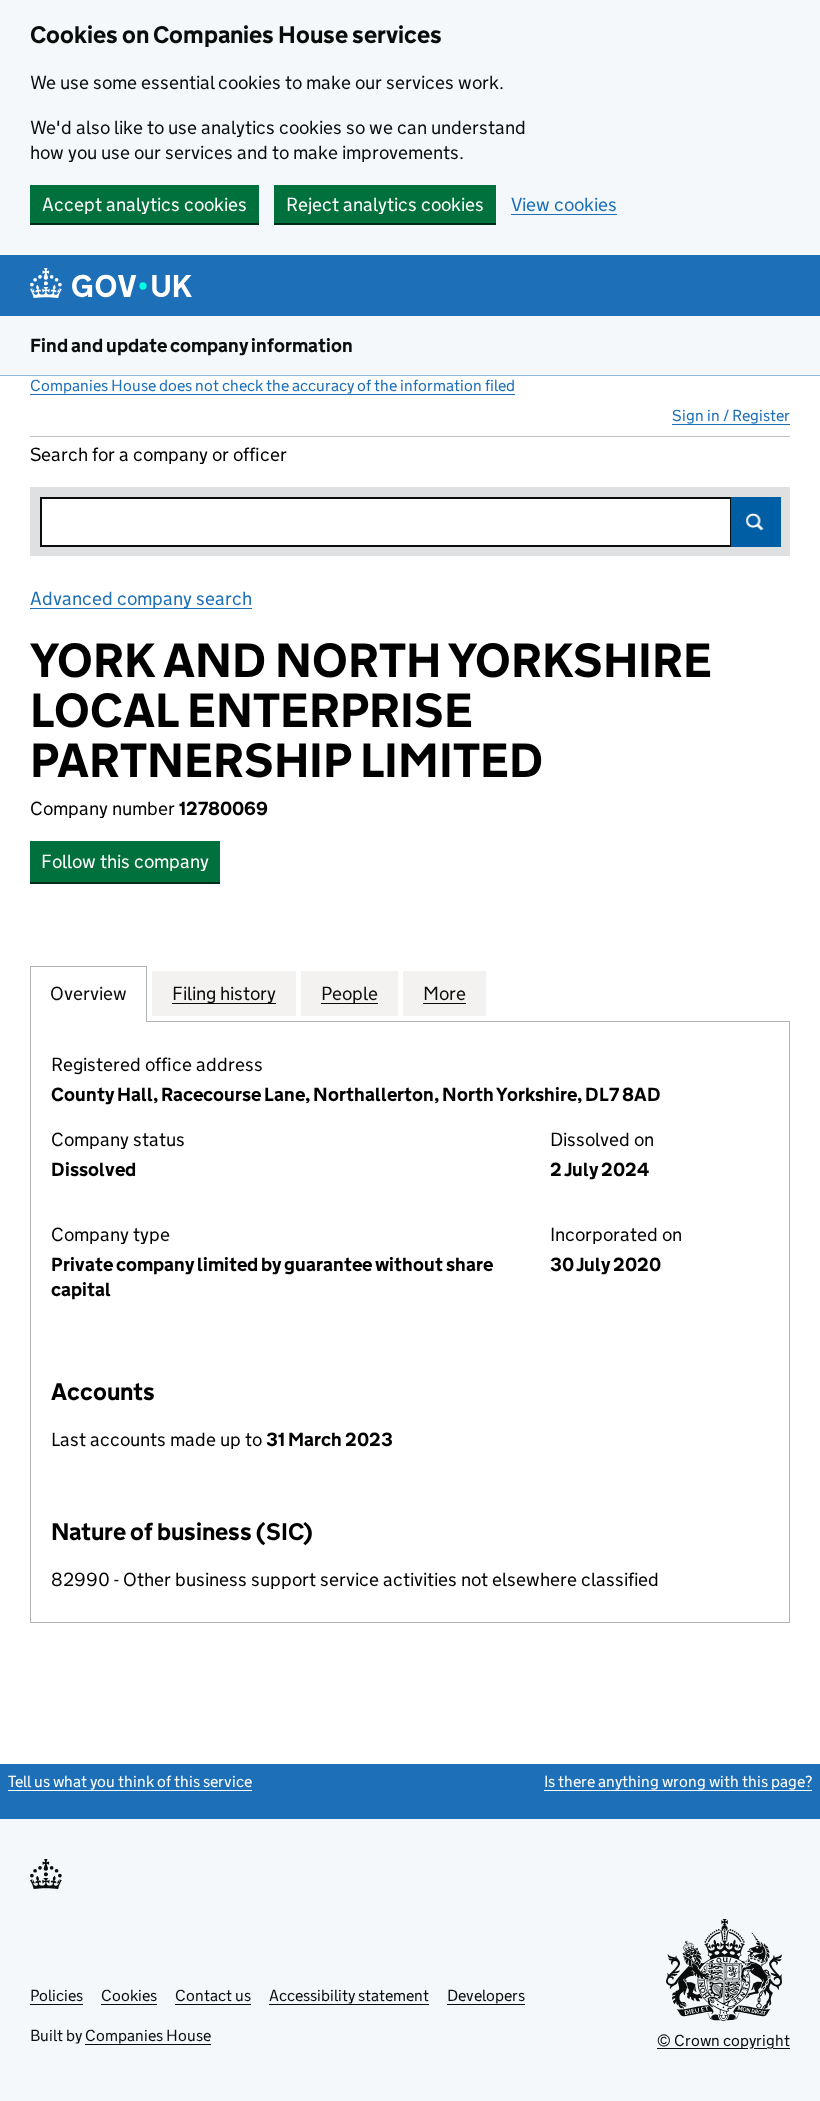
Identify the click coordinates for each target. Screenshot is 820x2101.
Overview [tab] (88, 993)
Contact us (213, 1995)
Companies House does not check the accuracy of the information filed (272, 385)
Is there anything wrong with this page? (678, 1781)
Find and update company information (191, 345)
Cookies (129, 1995)
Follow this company (125, 861)
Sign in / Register (731, 415)
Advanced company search (141, 598)
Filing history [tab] (224, 993)
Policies (56, 1995)
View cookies (564, 204)
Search (756, 522)
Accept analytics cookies (144, 204)
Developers (486, 1995)
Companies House (148, 2035)
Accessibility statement (349, 1995)
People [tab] (349, 993)
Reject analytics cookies (385, 204)
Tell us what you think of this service (130, 1781)
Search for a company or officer (158, 454)
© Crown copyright (723, 2040)
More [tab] (444, 993)
